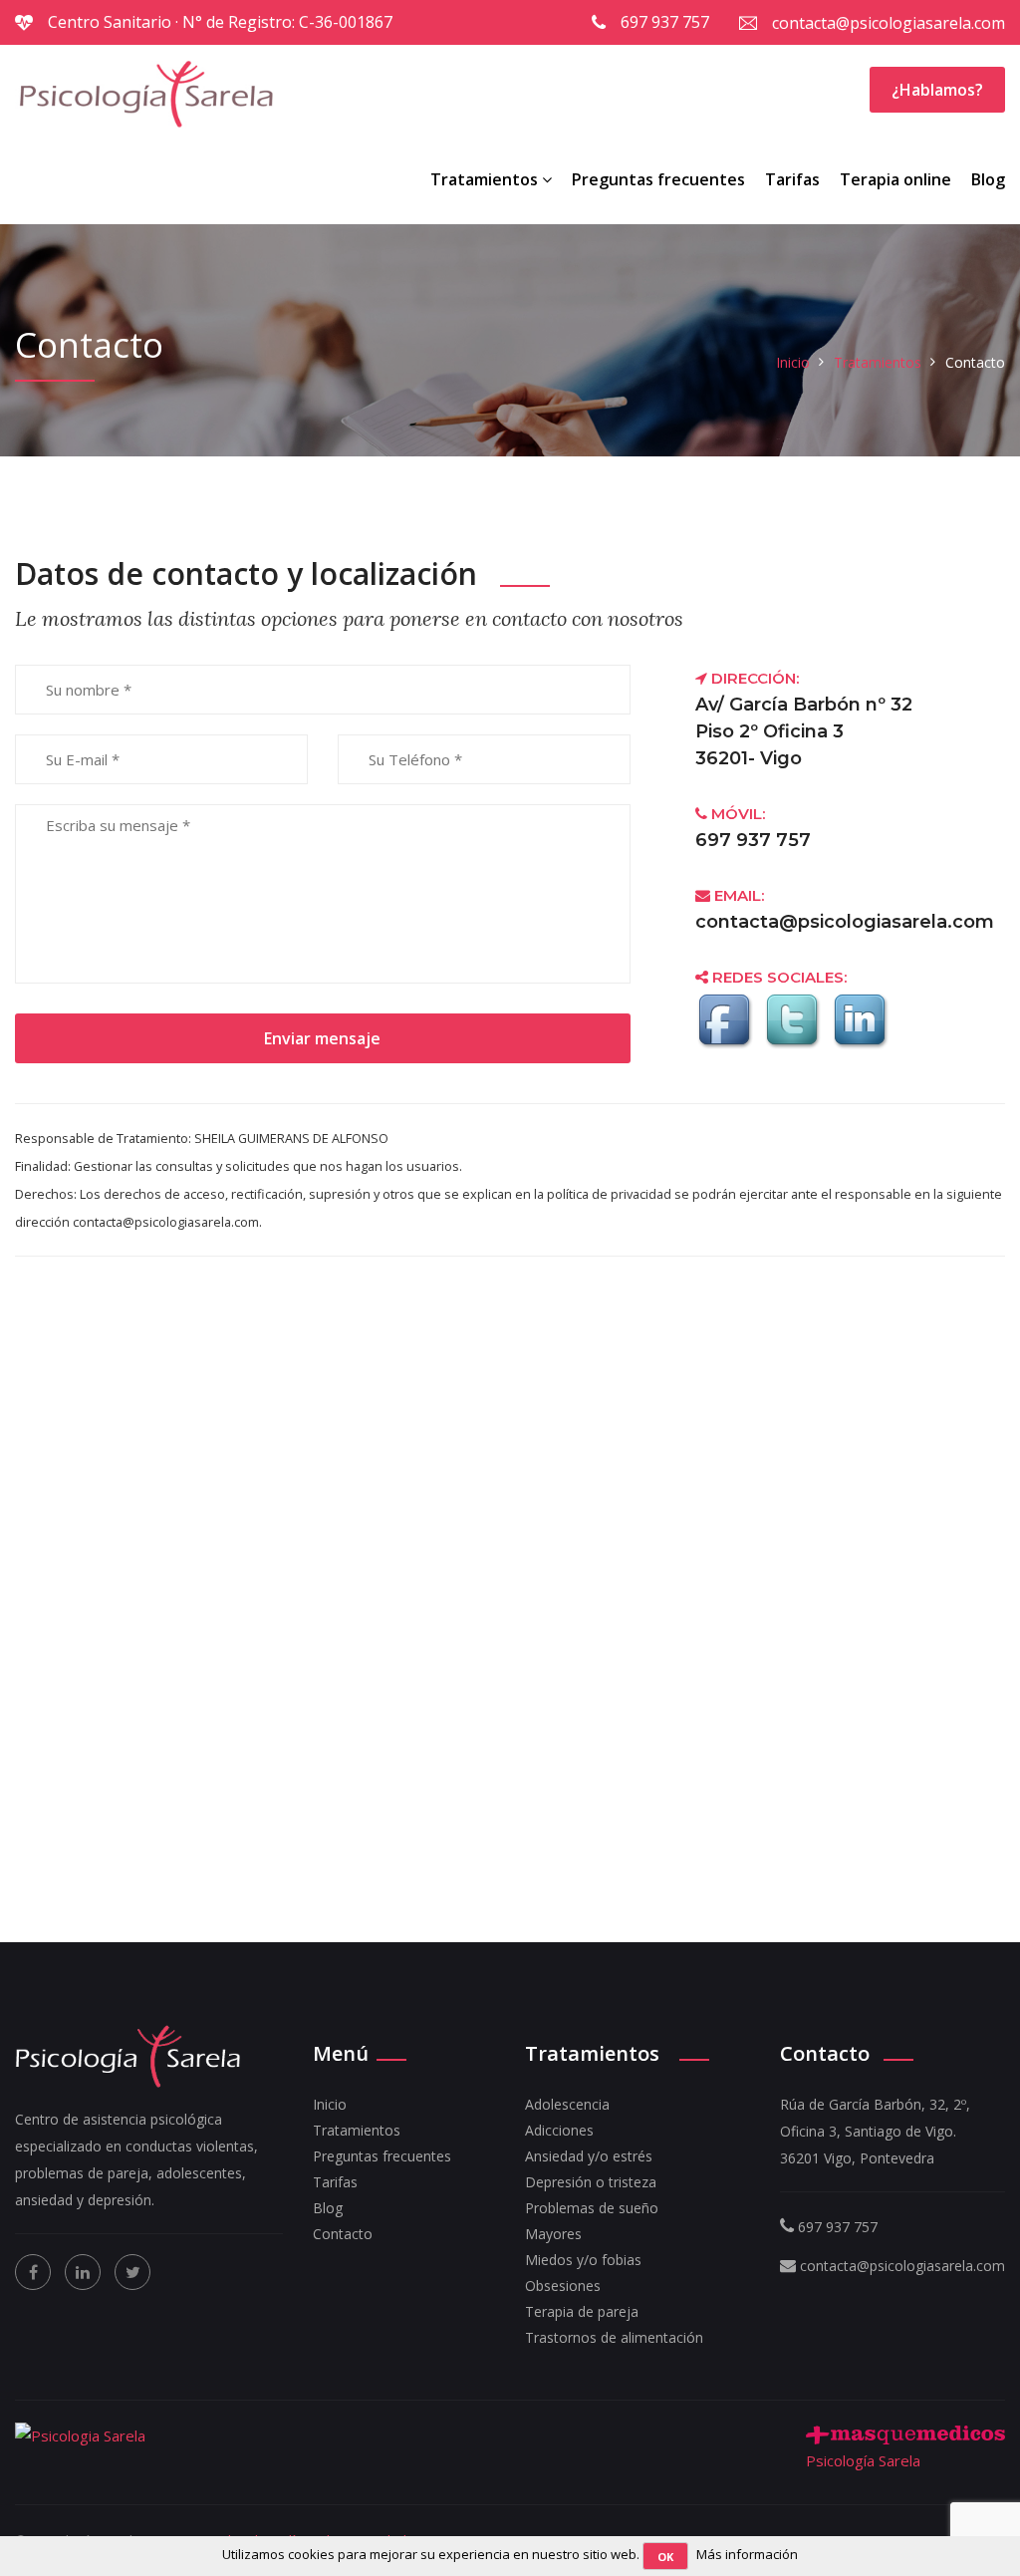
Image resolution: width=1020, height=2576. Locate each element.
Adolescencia (567, 2104)
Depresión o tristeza (591, 2182)
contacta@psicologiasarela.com (889, 23)
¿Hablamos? (937, 90)
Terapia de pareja (582, 2311)
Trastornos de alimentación (614, 2337)
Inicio (793, 362)
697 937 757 (665, 22)
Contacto (343, 2234)
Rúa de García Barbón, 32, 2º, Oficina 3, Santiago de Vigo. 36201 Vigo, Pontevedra (875, 2131)
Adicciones (559, 2130)
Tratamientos (486, 179)
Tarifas (792, 179)
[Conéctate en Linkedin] (863, 1041)
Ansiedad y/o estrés (589, 2156)
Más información (747, 2554)
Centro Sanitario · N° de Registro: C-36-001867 (220, 22)
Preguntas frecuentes (658, 179)
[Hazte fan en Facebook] (727, 1041)
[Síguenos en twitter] (795, 1041)
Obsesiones (563, 2286)
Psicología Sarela (863, 2460)
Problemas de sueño (592, 2208)
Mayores (553, 2234)
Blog (988, 179)
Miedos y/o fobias (583, 2260)
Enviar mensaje (322, 1038)
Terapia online (895, 179)
